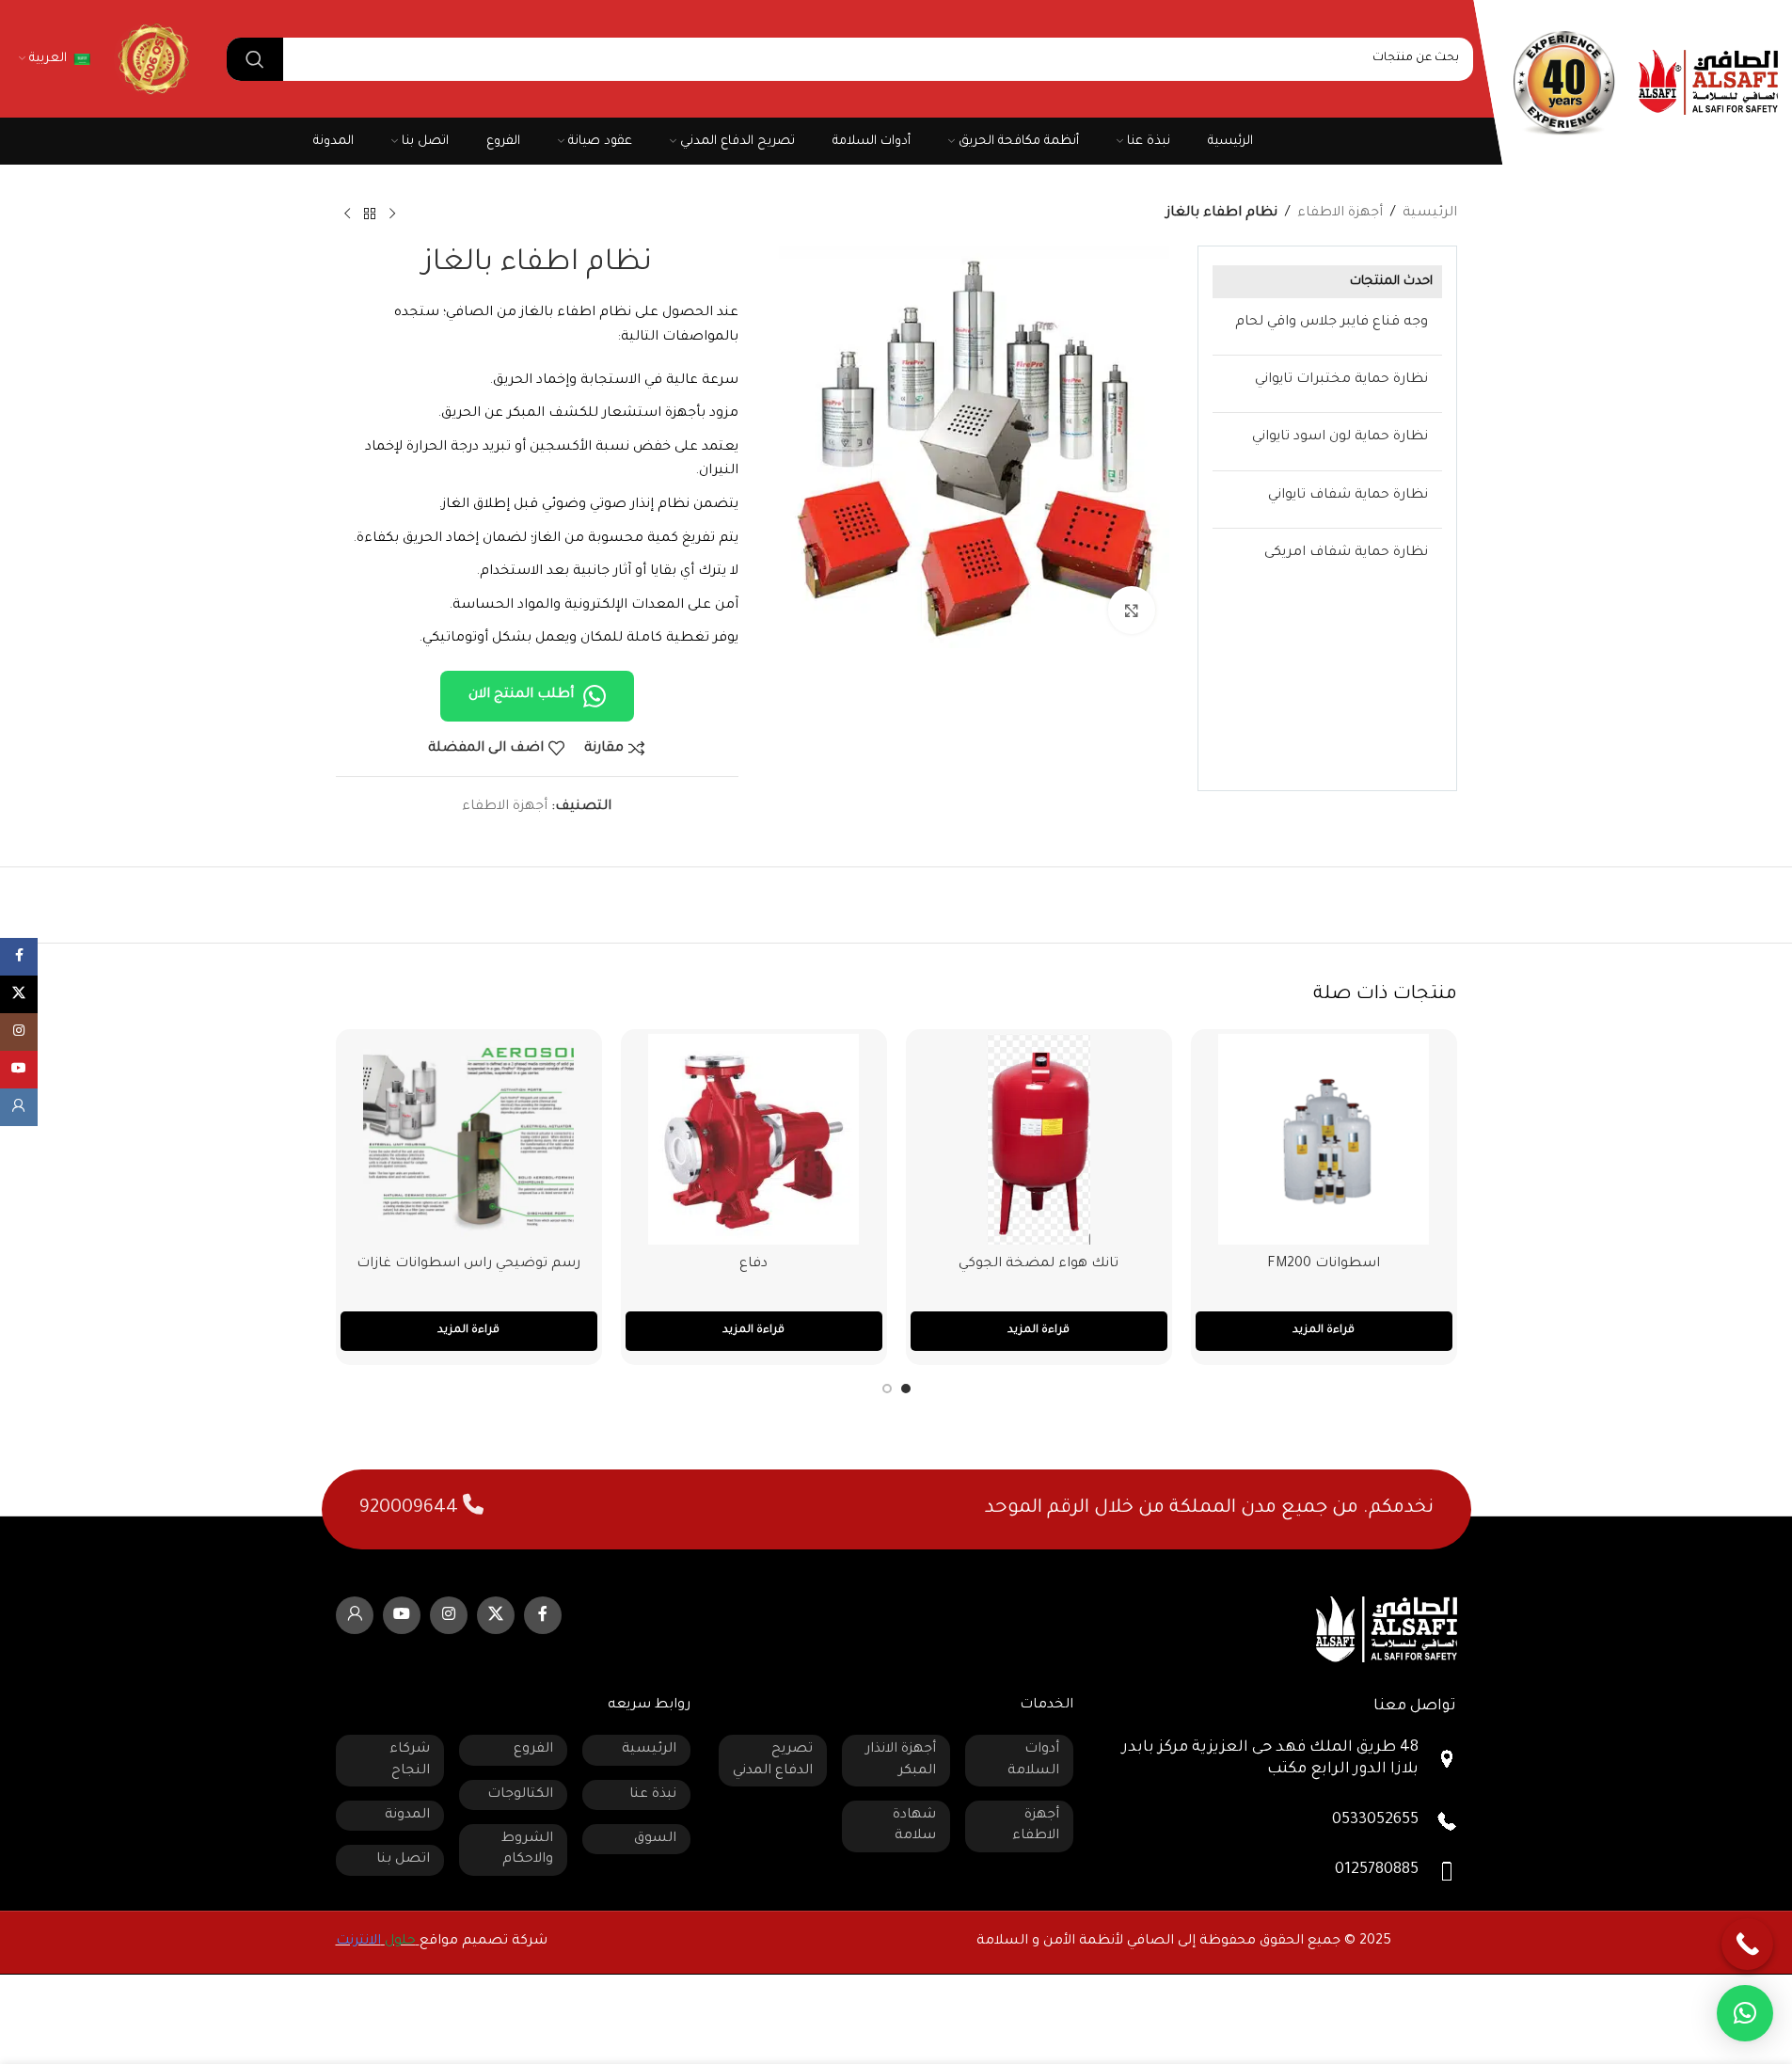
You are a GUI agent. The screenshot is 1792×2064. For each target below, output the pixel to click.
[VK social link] (355, 1615)
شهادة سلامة (914, 1826)
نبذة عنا (653, 1795)
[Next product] (347, 214)
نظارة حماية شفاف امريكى (1346, 553)
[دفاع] (754, 1139)
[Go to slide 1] (906, 1389)
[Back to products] (370, 214)
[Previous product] (392, 214)
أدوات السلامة (1033, 1760)
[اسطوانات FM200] (1324, 1139)
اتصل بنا (403, 1860)
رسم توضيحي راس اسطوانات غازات (468, 1264)
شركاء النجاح (410, 1760)
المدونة (407, 1816)
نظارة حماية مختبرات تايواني (1341, 380)
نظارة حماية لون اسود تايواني (1340, 437)
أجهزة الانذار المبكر (901, 1760)
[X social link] (496, 1615)
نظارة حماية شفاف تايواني (1348, 496)
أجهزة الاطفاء (1340, 214)
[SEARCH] (255, 59)
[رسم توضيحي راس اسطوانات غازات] (469, 1139)
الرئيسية (1430, 214)
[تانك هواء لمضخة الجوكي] (1039, 1139)
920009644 (411, 1509)
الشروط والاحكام (527, 1850)
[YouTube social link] (402, 1615)
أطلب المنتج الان (521, 695)
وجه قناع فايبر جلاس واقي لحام (1332, 323)
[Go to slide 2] (887, 1389)
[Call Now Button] (1747, 1944)
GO (151, 59)
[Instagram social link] (449, 1615)
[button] (1745, 2013)
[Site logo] (1708, 84)
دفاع (753, 1264)
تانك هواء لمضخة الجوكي (1039, 1264)
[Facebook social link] (543, 1615)
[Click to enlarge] (1132, 610)
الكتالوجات (520, 1795)
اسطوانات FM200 (1324, 1264)
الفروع (533, 1750)
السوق (655, 1839)
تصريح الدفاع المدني (773, 1760)
